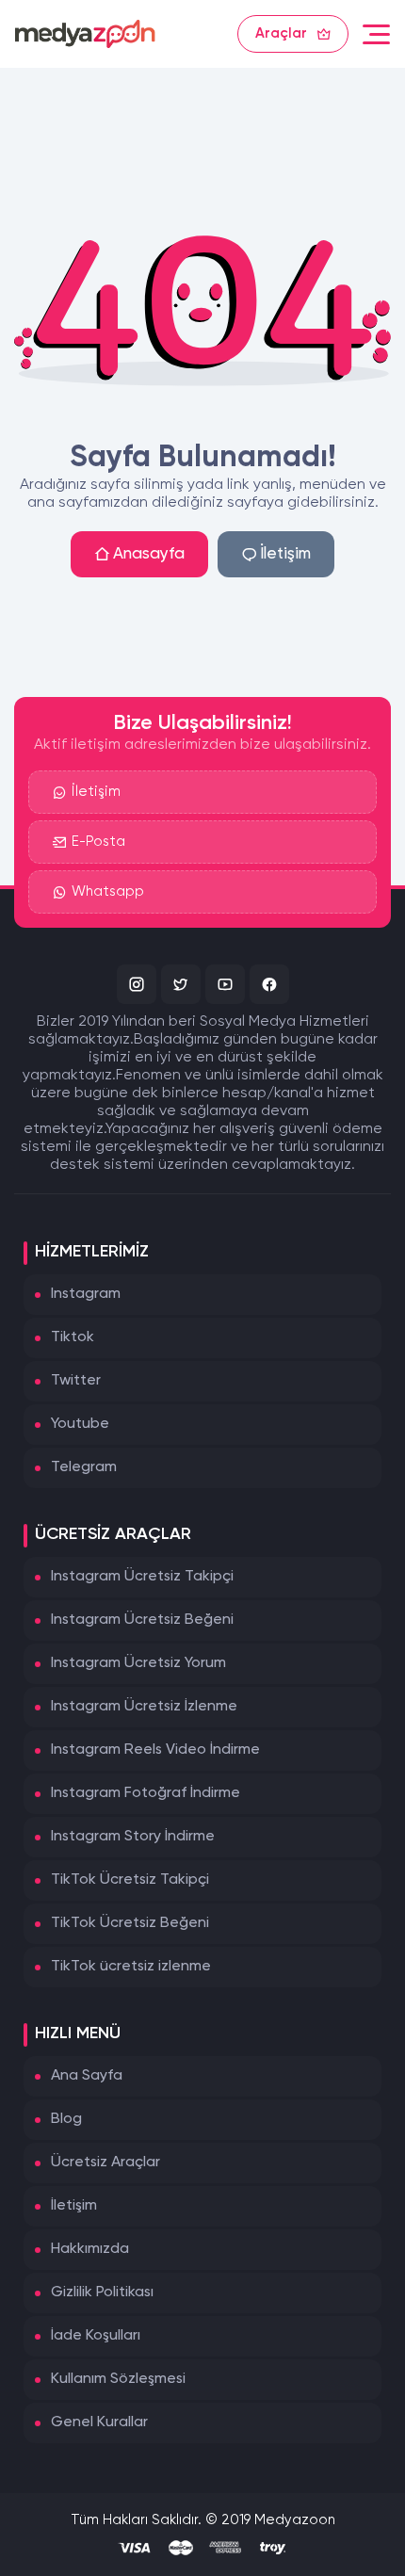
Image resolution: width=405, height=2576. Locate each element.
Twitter (76, 1381)
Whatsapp (108, 891)
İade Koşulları (96, 2336)
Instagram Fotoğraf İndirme (146, 1793)
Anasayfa (149, 554)
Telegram (84, 1467)
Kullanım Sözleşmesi (118, 2379)
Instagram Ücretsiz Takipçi (142, 1577)
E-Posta (98, 842)
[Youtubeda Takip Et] (225, 984)
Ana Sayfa (87, 2076)
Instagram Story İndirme (133, 1837)
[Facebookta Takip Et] (269, 984)
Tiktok (73, 1337)
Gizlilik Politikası (102, 2292)
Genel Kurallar (99, 2422)
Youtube (80, 1424)
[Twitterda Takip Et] (181, 984)
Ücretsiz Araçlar (105, 2163)
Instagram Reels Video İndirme (155, 1750)
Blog (66, 2119)
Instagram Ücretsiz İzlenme (144, 1707)
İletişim (285, 554)
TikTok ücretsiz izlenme (131, 1967)
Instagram (86, 1294)
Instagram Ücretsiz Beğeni (142, 1620)
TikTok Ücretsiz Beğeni (130, 1923)
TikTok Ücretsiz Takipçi (130, 1880)
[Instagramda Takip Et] (137, 984)
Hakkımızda (90, 2249)
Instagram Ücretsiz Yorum (138, 1663)
